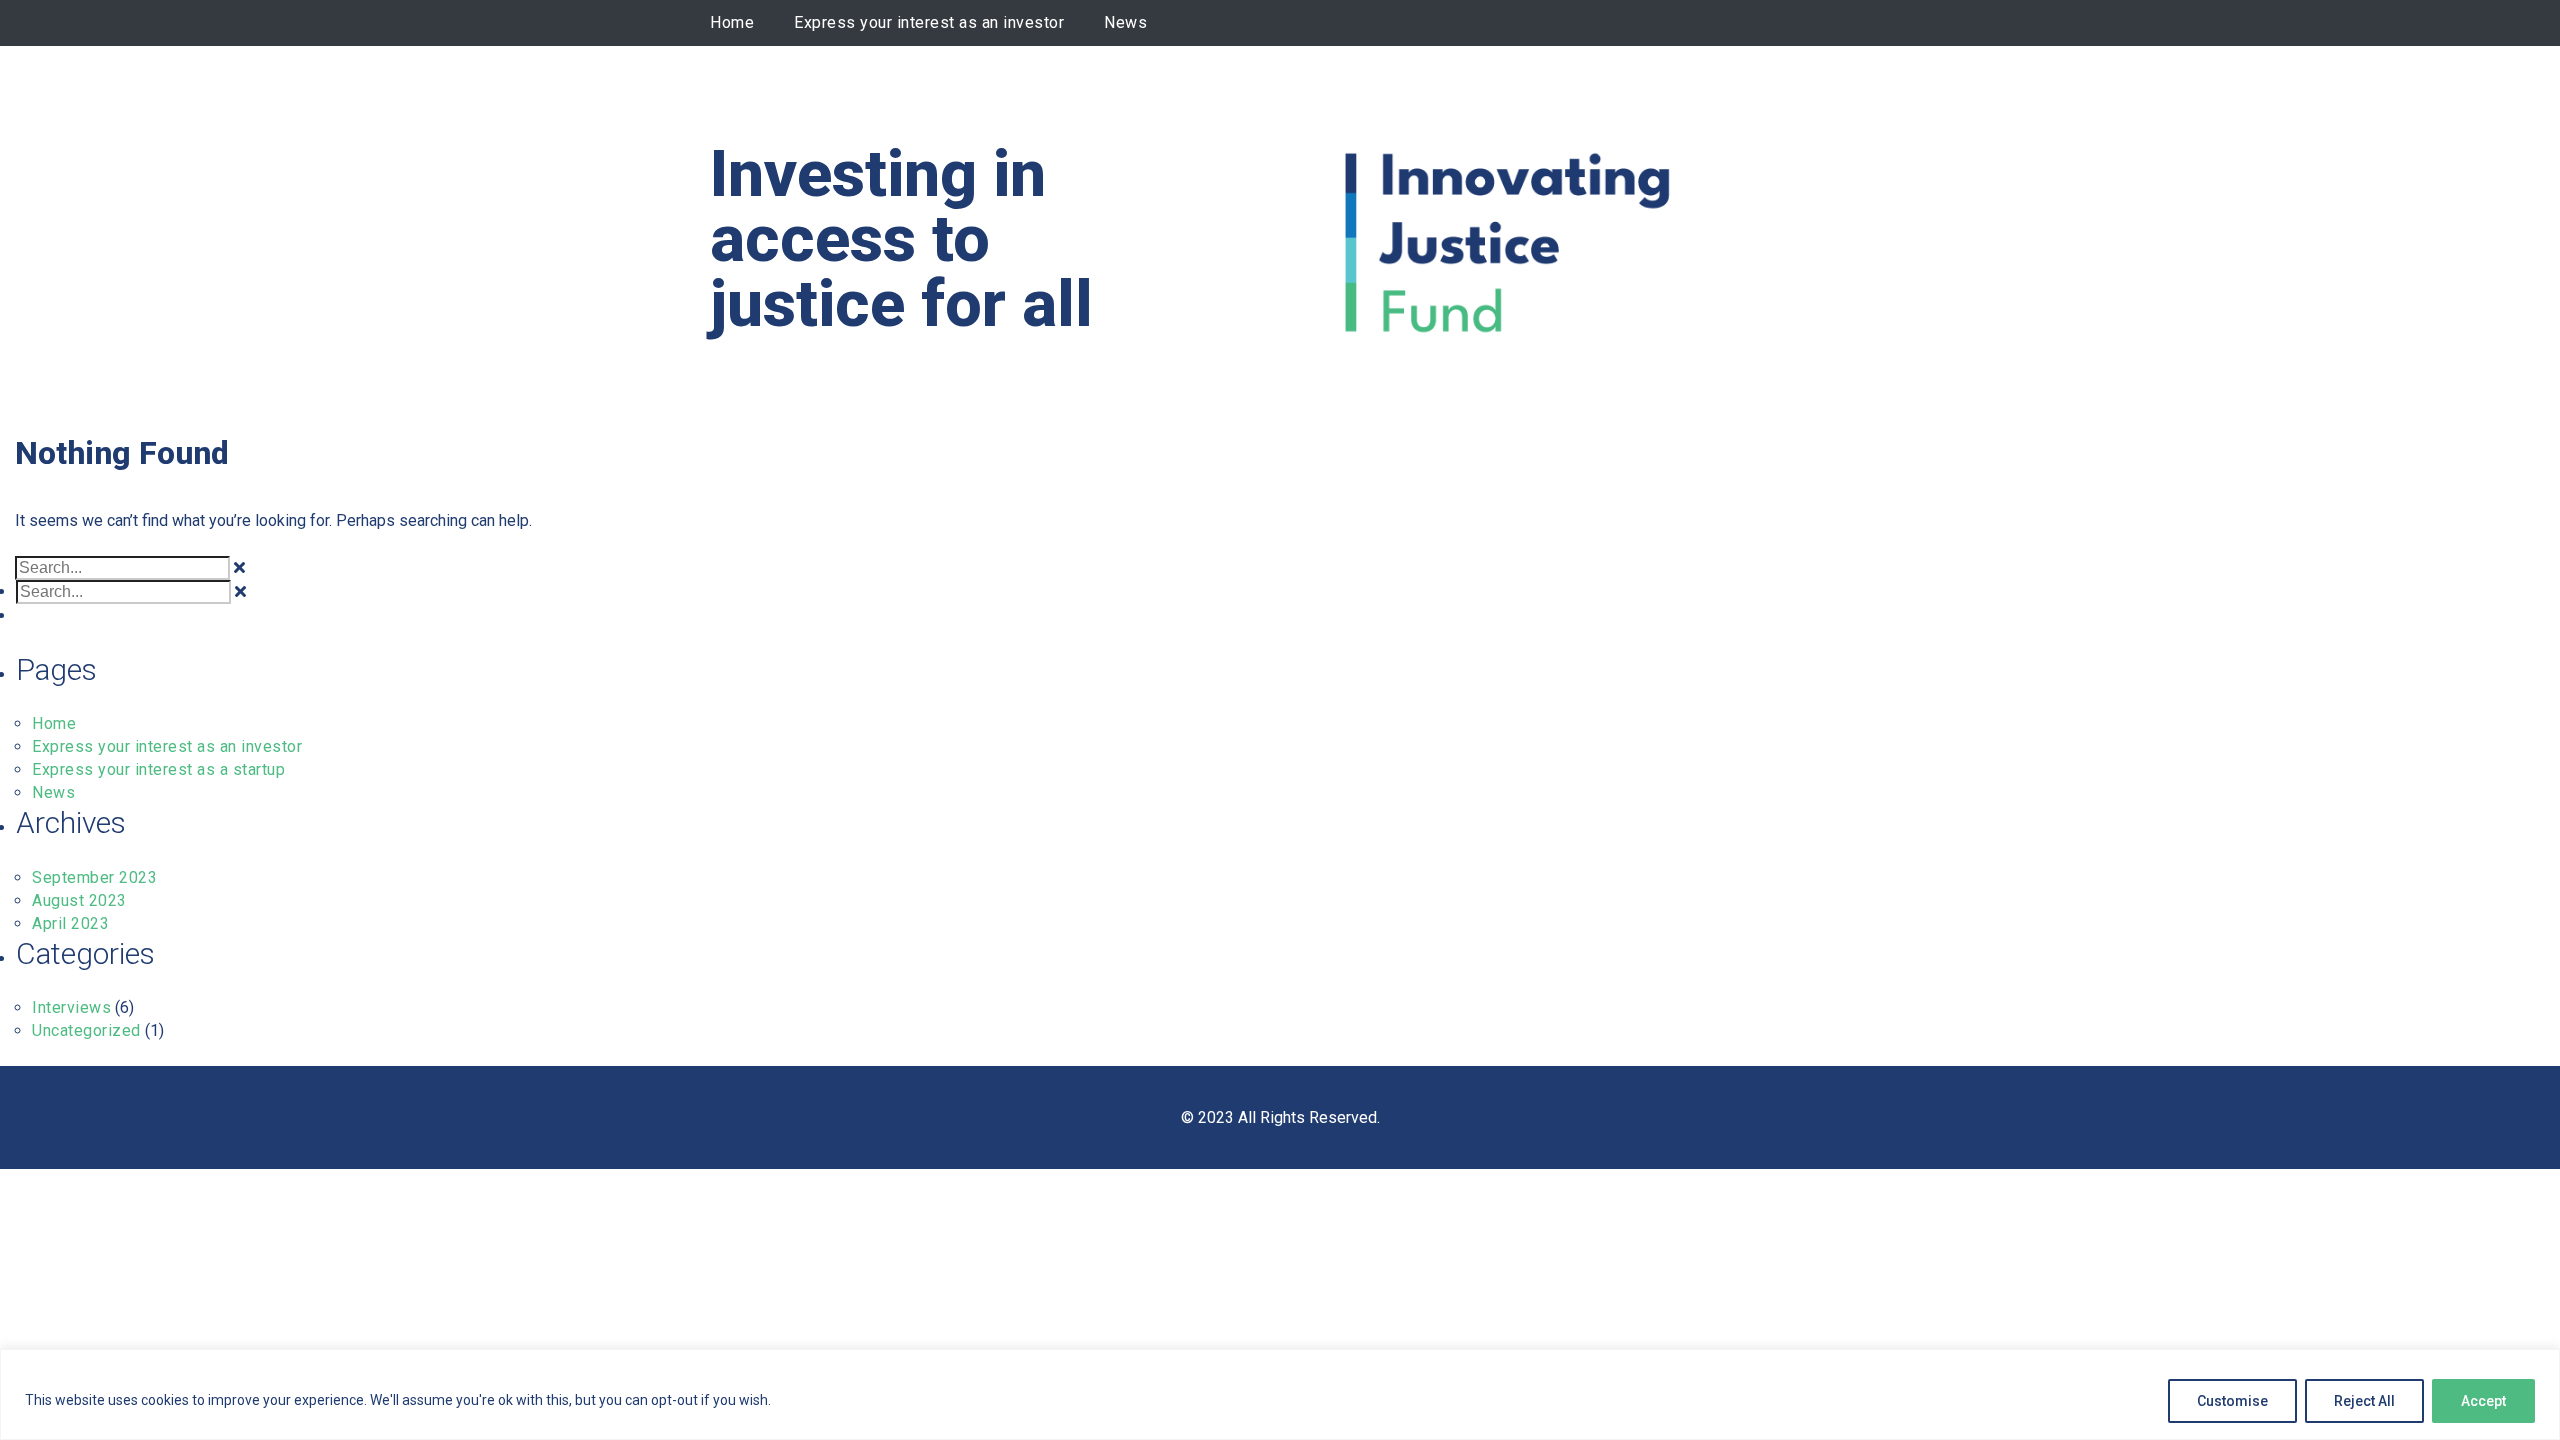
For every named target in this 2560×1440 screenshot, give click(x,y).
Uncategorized (86, 1030)
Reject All (2364, 1401)
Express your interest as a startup (158, 769)
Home (732, 22)
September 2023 (94, 877)
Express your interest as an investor (929, 22)
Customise (2232, 1401)
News (1125, 22)
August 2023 (79, 900)
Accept (2483, 1401)
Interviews (71, 1007)
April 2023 (70, 923)
